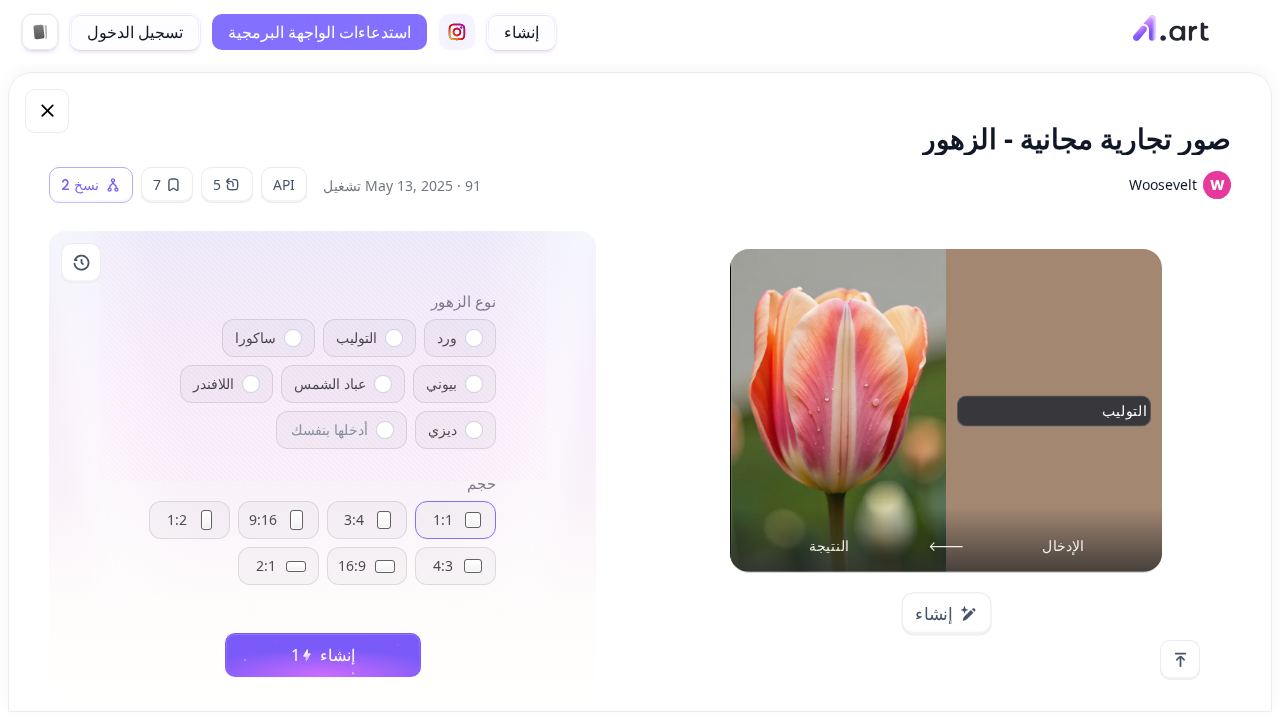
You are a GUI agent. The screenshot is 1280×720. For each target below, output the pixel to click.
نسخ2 (80, 185)
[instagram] (457, 32)
